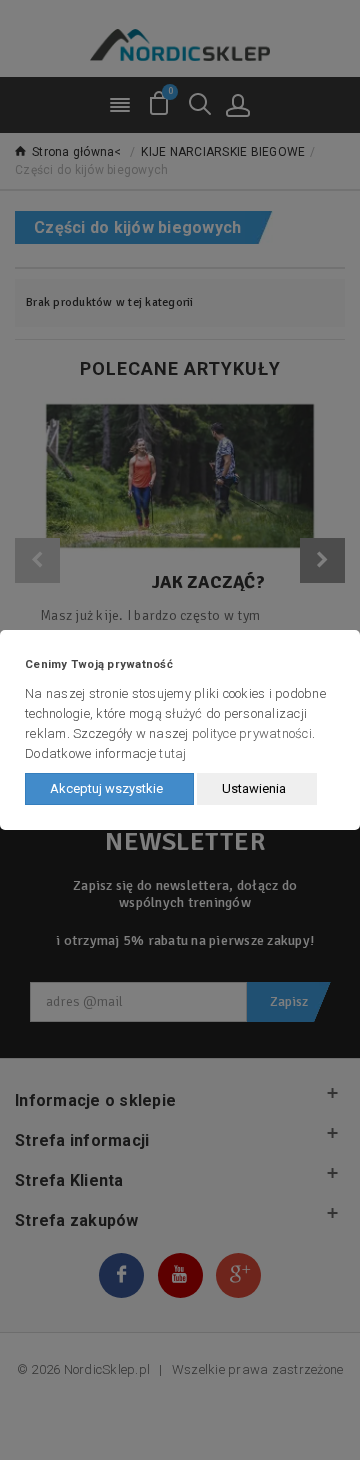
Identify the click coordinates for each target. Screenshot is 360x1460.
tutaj (172, 753)
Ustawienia (254, 788)
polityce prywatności (252, 733)
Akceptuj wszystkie (106, 788)
